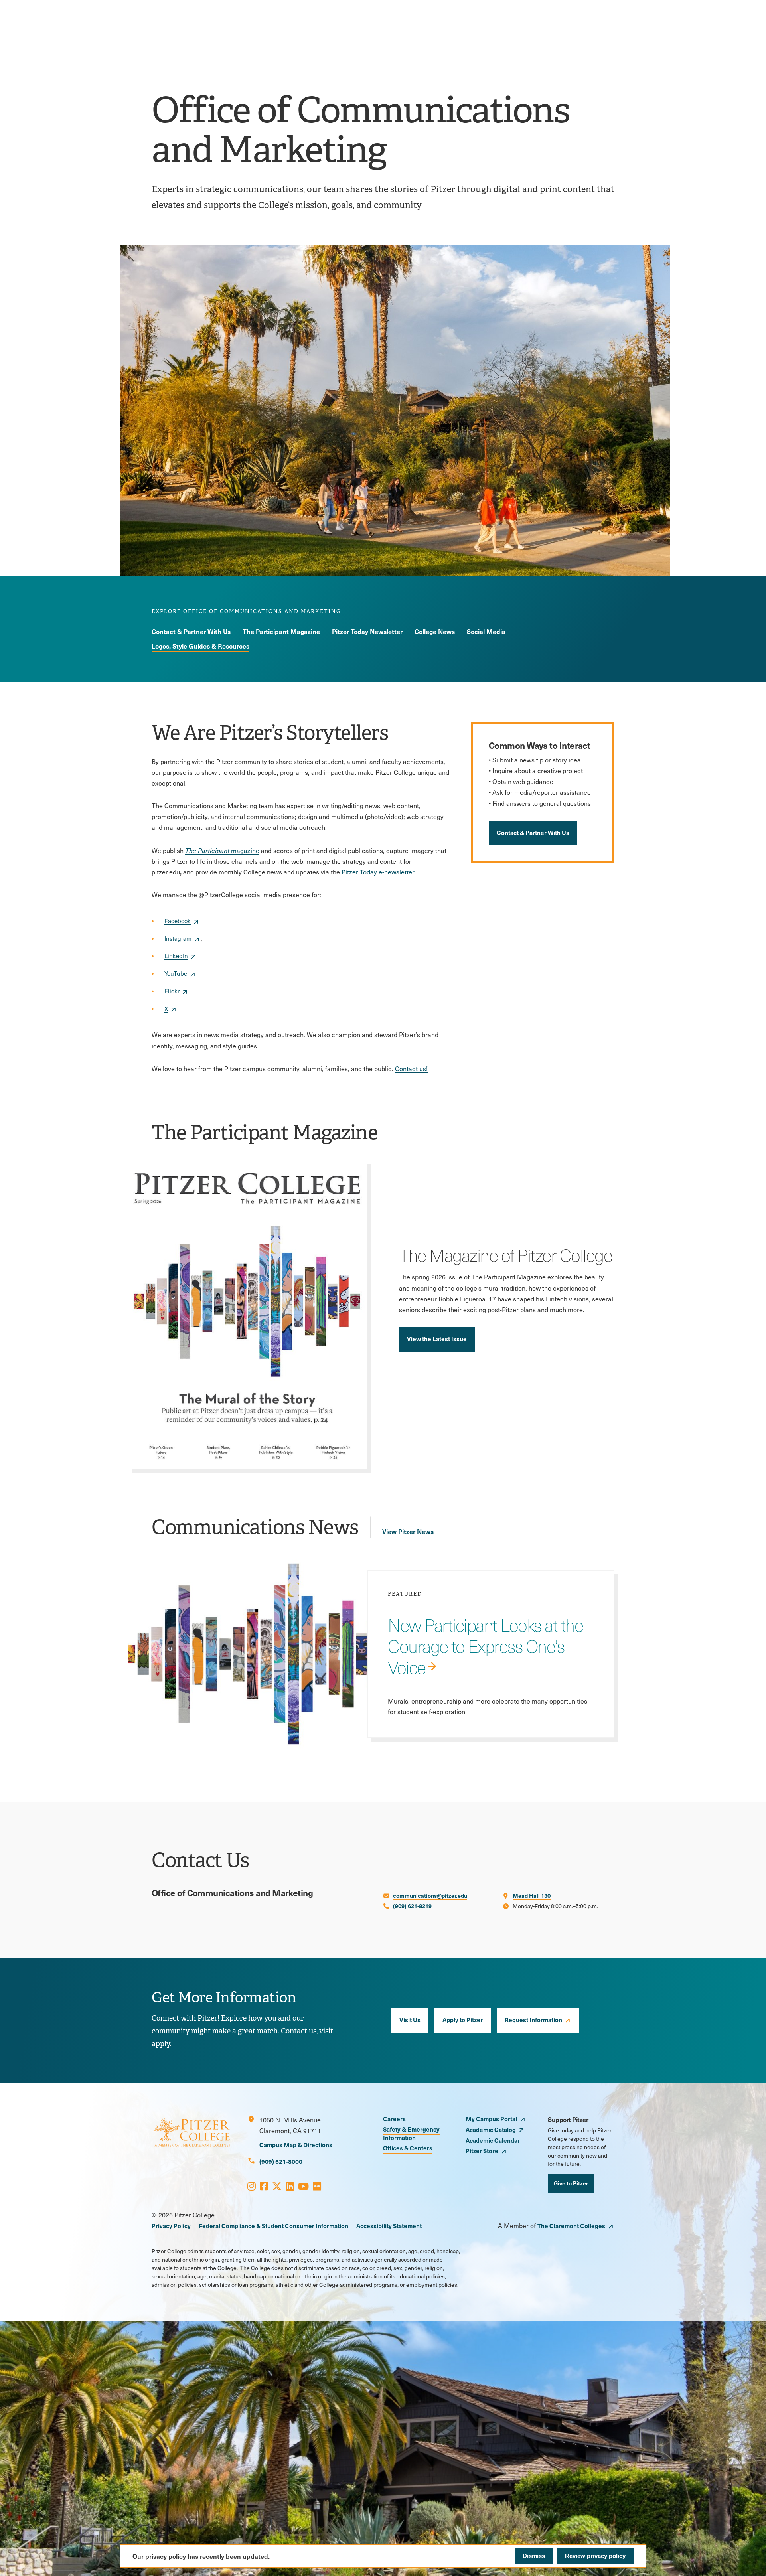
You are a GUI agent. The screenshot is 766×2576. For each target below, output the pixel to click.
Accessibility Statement (389, 2226)
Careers (394, 2119)
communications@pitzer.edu (430, 1895)
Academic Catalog (491, 2129)
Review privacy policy (595, 2556)
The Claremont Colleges (571, 2226)
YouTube (176, 973)
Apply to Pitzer (463, 2020)
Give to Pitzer (571, 2183)
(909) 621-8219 (412, 1906)
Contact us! (411, 1069)
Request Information (533, 2020)
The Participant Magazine (281, 631)
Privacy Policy (171, 2226)
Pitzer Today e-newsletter (378, 872)
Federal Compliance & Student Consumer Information (273, 2226)
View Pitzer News (408, 1531)
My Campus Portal (491, 2119)
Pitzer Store (482, 2151)
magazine (229, 850)
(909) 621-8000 (281, 2161)
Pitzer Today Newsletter (367, 631)
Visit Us (410, 2020)
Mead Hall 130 (532, 1895)
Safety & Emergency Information (411, 2133)
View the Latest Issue (437, 1339)
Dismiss (534, 2556)
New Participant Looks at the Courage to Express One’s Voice (485, 1646)
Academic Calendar (493, 2140)
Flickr (172, 991)
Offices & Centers (408, 2148)
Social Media (486, 631)
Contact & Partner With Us (191, 631)
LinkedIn (176, 956)
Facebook (178, 921)
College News (435, 631)
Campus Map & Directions (296, 2145)
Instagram (178, 938)
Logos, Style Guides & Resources (200, 646)
